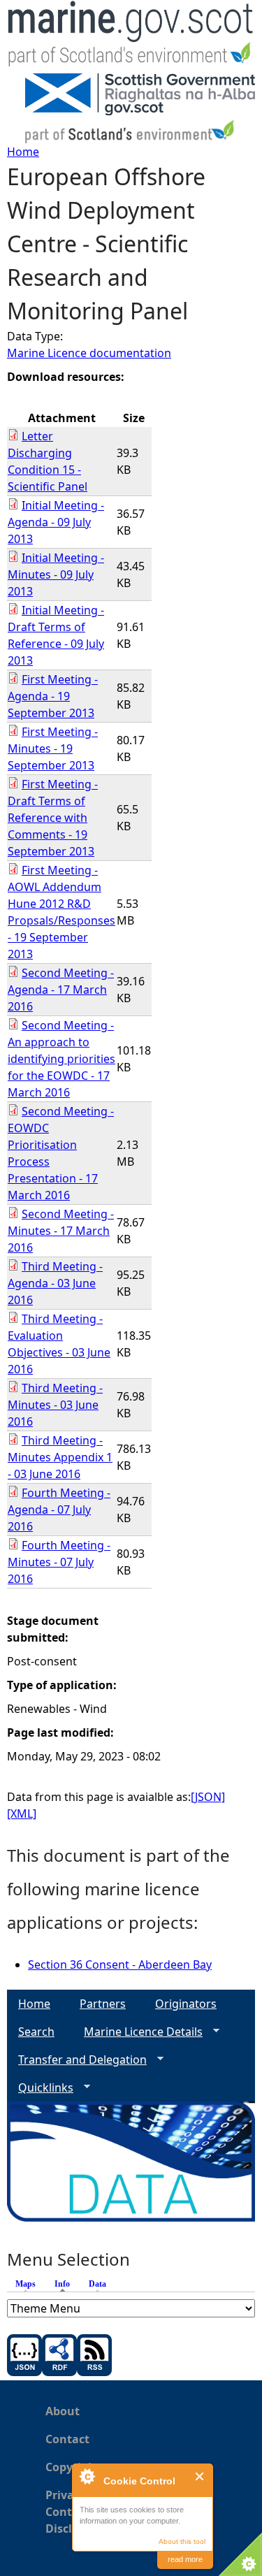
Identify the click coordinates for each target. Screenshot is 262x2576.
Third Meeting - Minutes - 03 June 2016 (55, 1405)
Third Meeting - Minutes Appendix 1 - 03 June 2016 (60, 1457)
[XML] (22, 1814)
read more (185, 2559)
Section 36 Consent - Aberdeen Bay (120, 1964)
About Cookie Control (87, 2476)
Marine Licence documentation (89, 353)
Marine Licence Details (138, 2032)
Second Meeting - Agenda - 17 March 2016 (61, 990)
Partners (103, 2004)
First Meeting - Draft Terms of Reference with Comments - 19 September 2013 (53, 818)
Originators (186, 2004)
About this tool (182, 2541)
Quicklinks (40, 2088)
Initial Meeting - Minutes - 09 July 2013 (56, 574)
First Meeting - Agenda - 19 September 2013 (53, 696)
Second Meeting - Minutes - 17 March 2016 (61, 1231)
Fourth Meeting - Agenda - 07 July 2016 (59, 1510)
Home (23, 152)
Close (200, 2476)
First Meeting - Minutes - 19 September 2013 (53, 748)
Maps (26, 2284)
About (63, 2411)
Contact (67, 2439)
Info (66, 2284)
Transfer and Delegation (77, 2060)
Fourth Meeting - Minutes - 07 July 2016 (59, 1562)
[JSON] (208, 1797)
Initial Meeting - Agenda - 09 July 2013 (56, 522)
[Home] (131, 37)
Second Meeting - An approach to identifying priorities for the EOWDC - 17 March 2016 (61, 1059)
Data (97, 2284)
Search (36, 2032)
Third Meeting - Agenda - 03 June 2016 (55, 1283)
